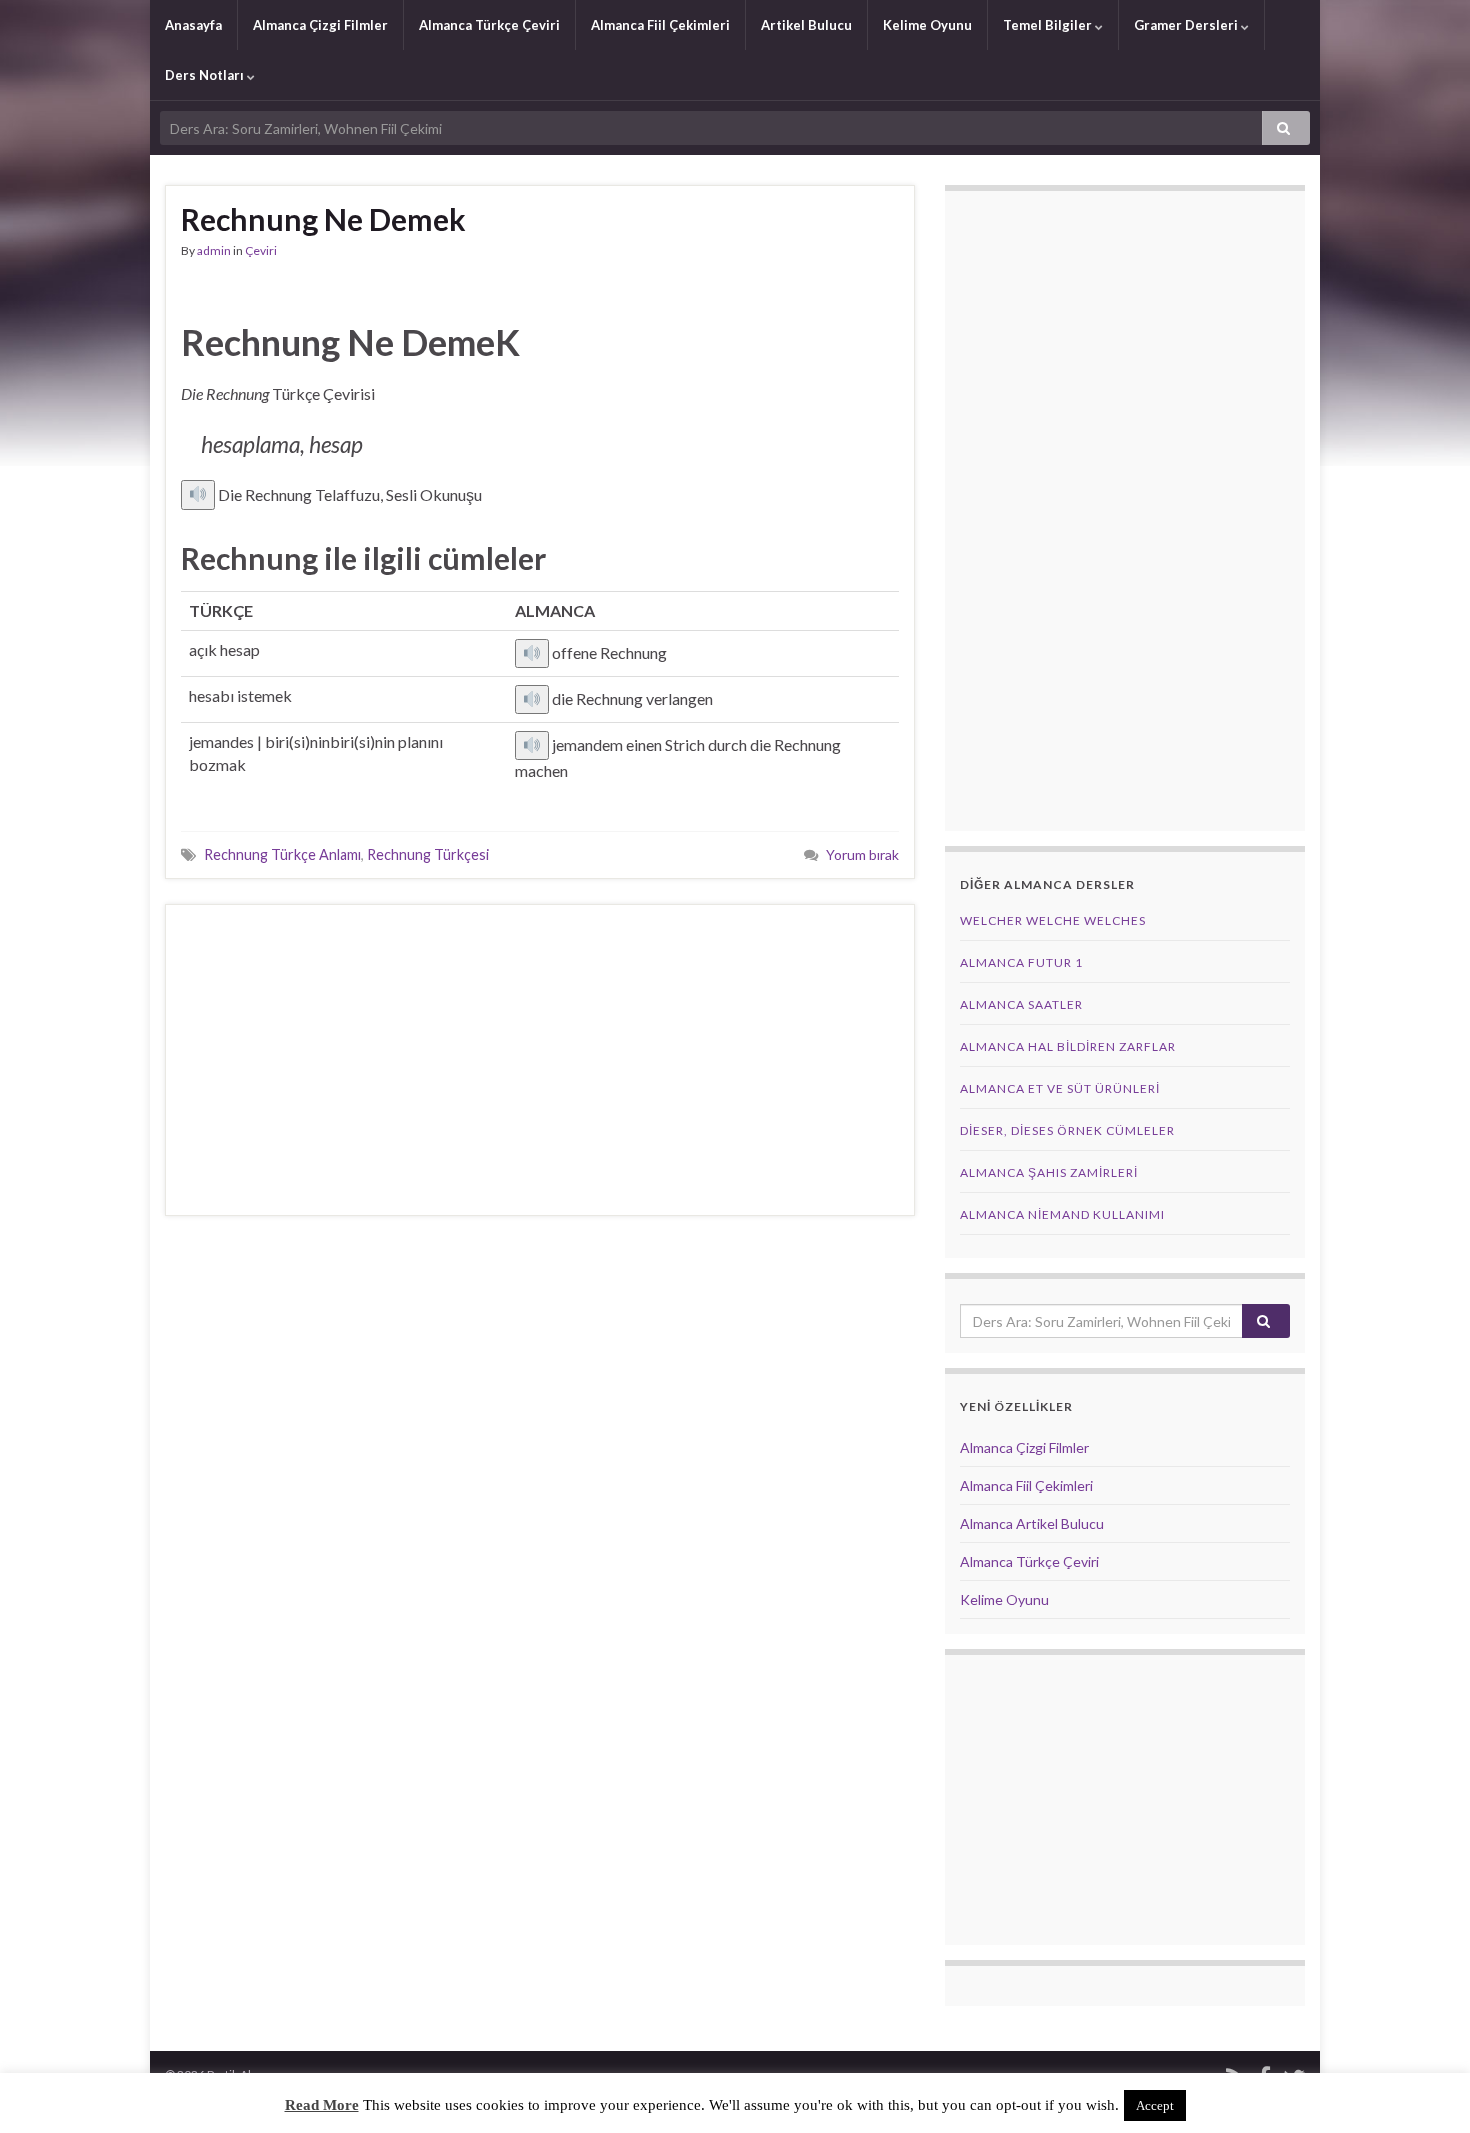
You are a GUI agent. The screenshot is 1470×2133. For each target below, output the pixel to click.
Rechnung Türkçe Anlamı (282, 854)
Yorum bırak (862, 854)
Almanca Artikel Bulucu (1032, 1523)
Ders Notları (206, 75)
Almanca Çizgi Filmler (320, 25)
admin (214, 250)
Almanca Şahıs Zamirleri (1049, 1172)
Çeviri (261, 250)
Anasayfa (193, 25)
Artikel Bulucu (806, 25)
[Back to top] (1425, 2088)
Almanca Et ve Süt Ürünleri (1060, 1088)
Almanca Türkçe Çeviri (489, 25)
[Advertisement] (540, 1060)
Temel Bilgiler (1049, 25)
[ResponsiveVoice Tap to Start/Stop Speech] (198, 495)
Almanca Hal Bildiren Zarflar (1068, 1046)
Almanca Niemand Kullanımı (1062, 1214)
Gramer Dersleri (1187, 25)
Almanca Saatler (1021, 1004)
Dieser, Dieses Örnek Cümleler (1067, 1130)
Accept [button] (1155, 2105)
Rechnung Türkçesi (428, 854)
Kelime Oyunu (927, 25)
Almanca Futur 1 (1021, 962)
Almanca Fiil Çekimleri (660, 25)
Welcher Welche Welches (1053, 920)
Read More (322, 2105)
